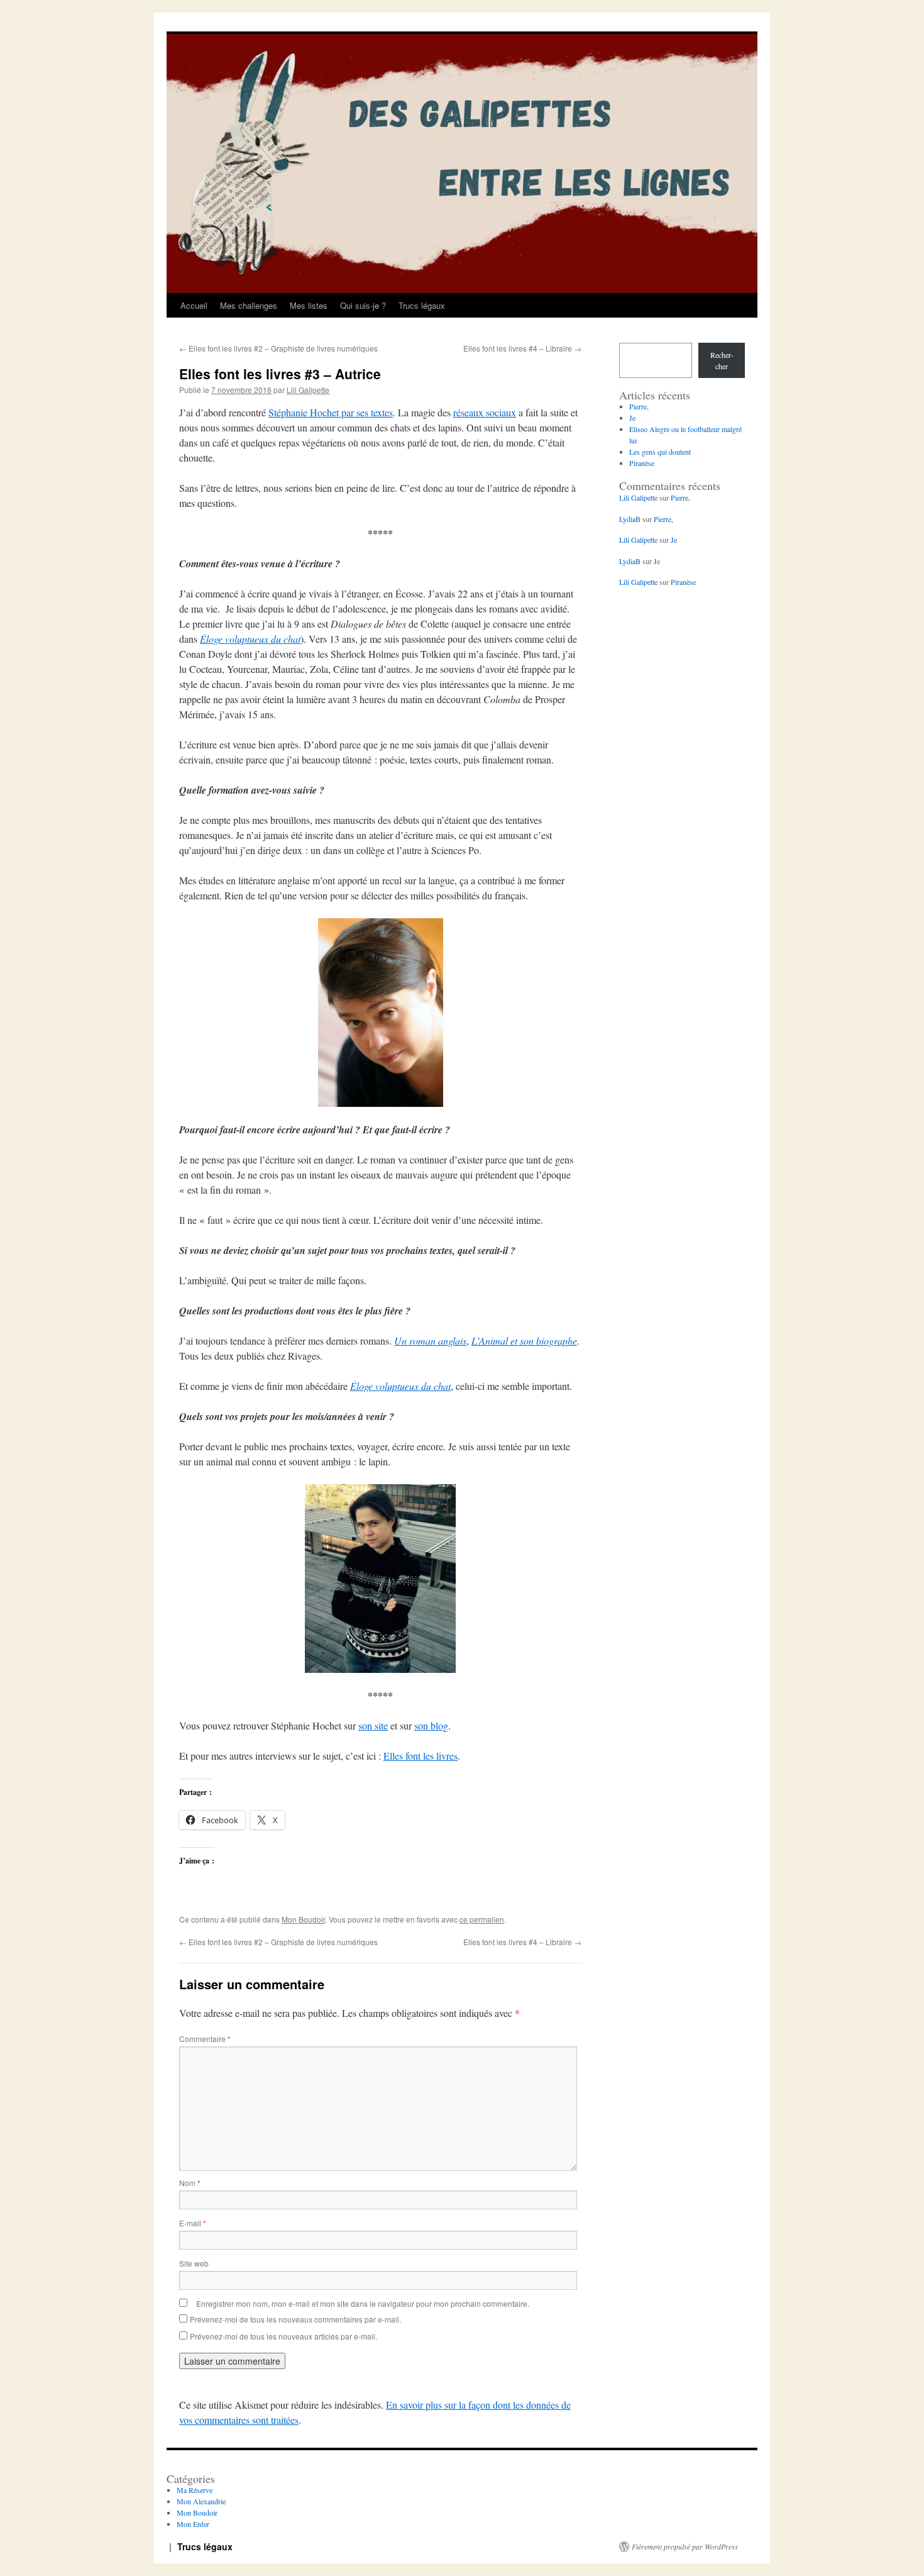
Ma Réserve (195, 2490)
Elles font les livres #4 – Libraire (522, 348)
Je (632, 418)
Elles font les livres (421, 1756)
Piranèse (642, 463)
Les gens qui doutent (660, 452)
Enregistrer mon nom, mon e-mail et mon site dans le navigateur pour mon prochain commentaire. (363, 2303)
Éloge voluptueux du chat (250, 639)
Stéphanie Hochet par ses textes (331, 412)
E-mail (193, 2223)
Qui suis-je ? (363, 305)
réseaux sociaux (485, 412)
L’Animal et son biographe (524, 1341)
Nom (190, 2183)
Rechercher (722, 360)
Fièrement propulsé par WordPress (685, 2546)
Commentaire (205, 2039)
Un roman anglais (430, 1341)
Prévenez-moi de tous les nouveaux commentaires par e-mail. (295, 2319)
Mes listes (309, 305)
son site (373, 1725)
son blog (431, 1725)
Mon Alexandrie (201, 2501)
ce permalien (482, 1919)
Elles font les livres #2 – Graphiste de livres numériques (278, 348)
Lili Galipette (308, 390)
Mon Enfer (193, 2524)
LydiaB (630, 519)
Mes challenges (249, 305)
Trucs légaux (422, 305)
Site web (194, 2263)
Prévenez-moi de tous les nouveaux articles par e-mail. (283, 2336)
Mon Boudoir (303, 1919)
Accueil (194, 305)
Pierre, (639, 406)
